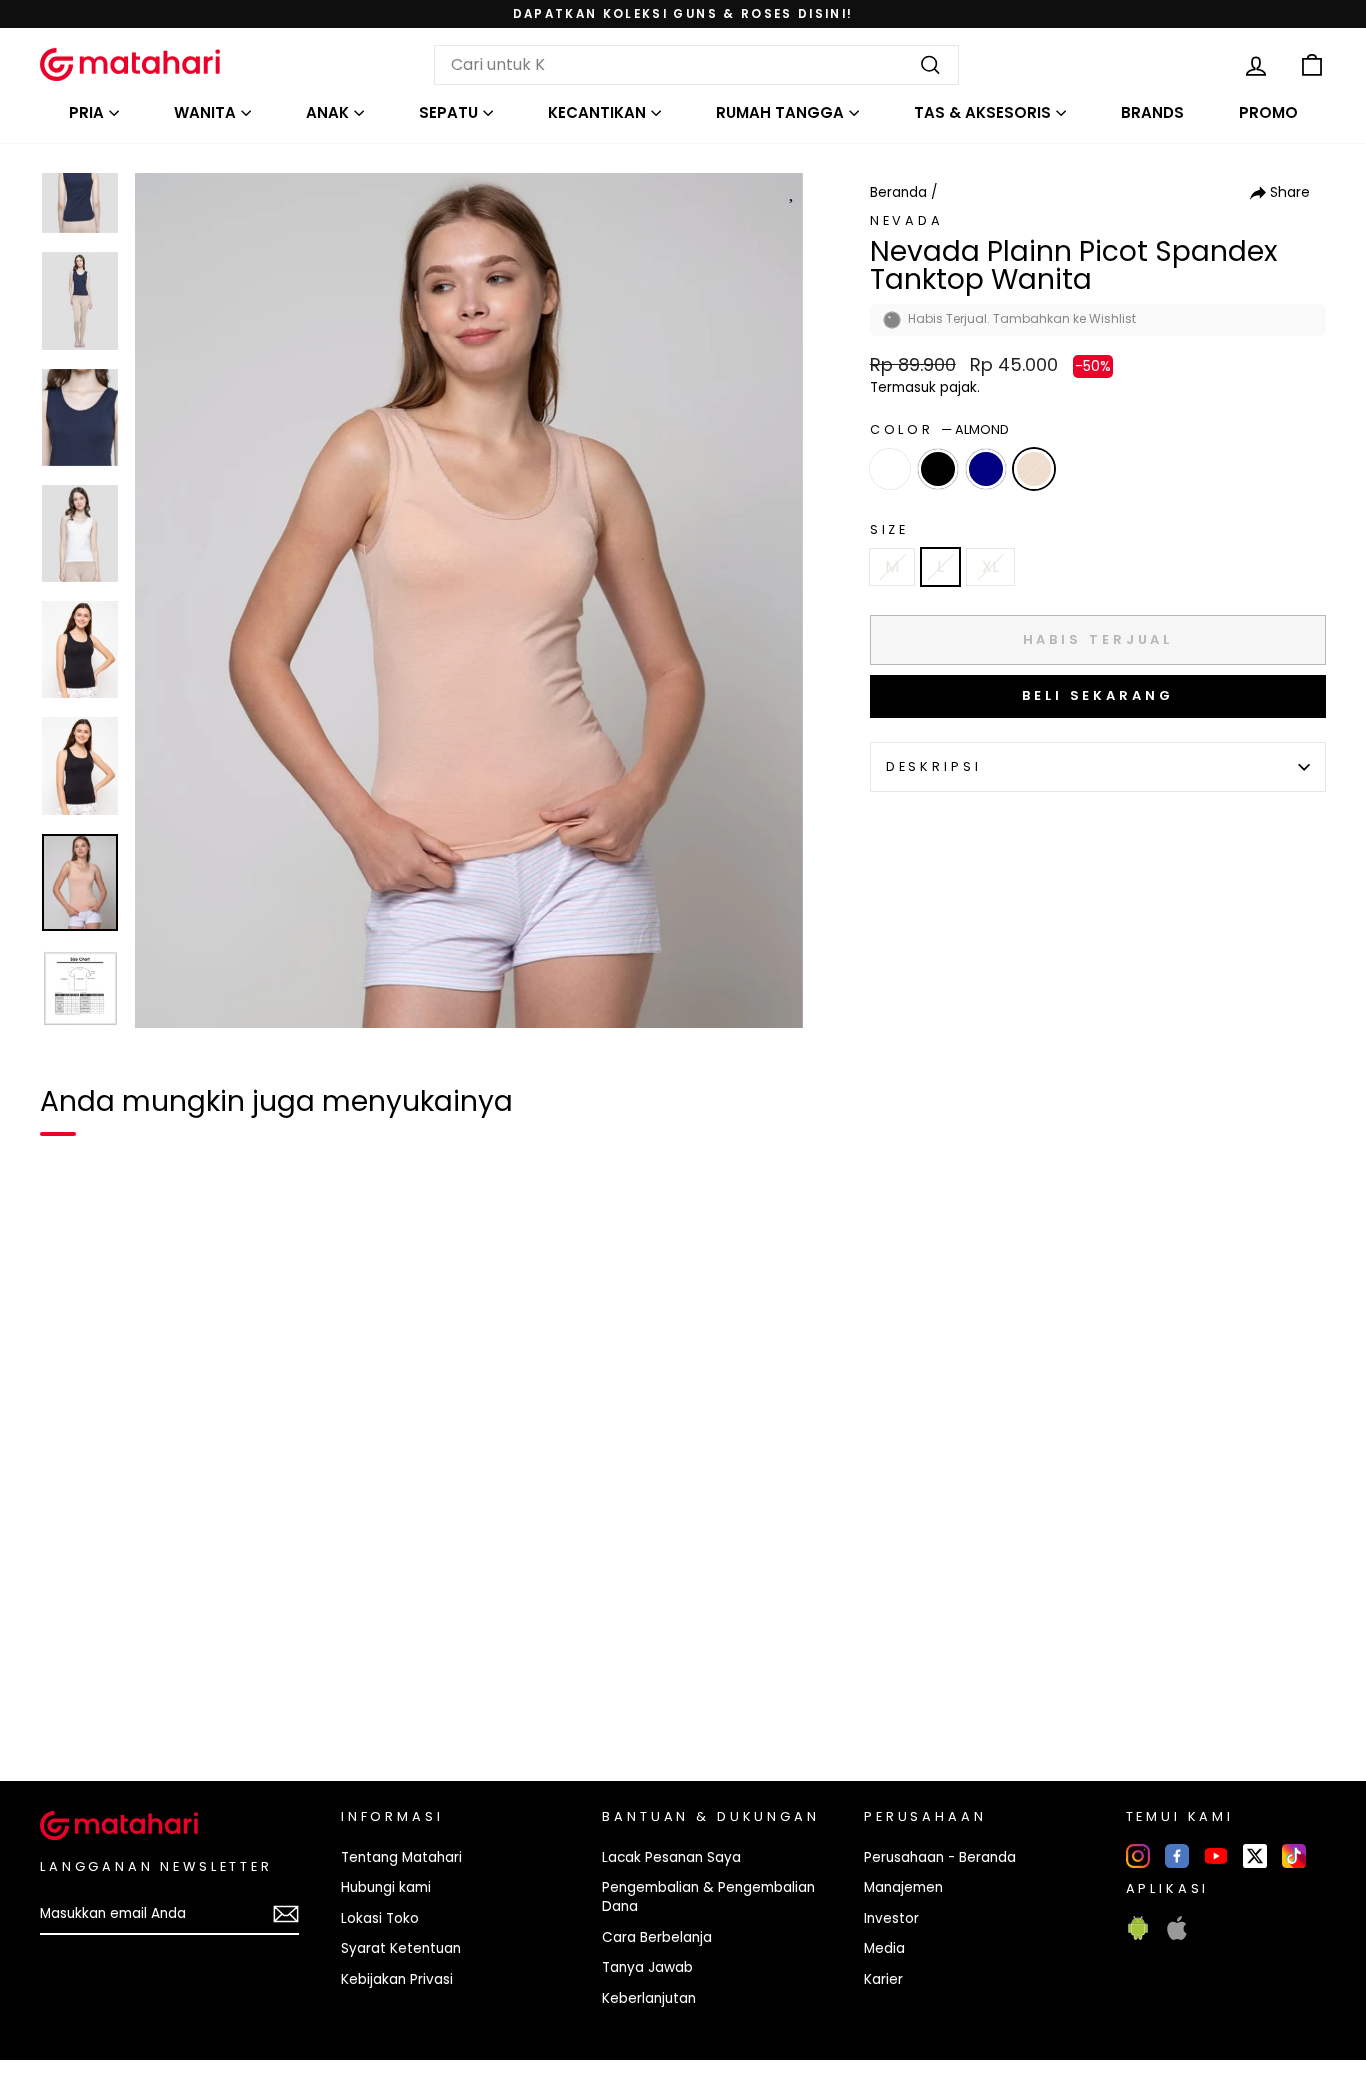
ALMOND (1034, 469)
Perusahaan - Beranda (940, 1857)
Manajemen (903, 1887)
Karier (883, 1979)
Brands (1152, 112)
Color (939, 429)
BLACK (938, 469)
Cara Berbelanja (657, 1937)
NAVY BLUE (986, 469)
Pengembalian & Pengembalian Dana (708, 1897)
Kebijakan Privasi (397, 1979)
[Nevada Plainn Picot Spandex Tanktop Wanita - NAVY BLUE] (140, 1697)
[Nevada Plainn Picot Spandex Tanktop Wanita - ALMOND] (176, 1697)
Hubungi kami (386, 1887)
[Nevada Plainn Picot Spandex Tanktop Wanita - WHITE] (68, 1697)
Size (889, 529)
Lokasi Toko (380, 1918)
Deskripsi (934, 766)
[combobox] (696, 65)
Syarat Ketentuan (401, 1948)
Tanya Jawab (647, 1967)
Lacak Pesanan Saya (671, 1857)
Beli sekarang (1098, 695)
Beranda (898, 192)
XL (990, 566)
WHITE (890, 469)
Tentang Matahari (401, 1857)
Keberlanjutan (649, 1998)
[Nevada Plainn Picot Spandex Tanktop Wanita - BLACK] (104, 1697)
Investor (891, 1918)
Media (884, 1948)
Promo (1268, 112)
